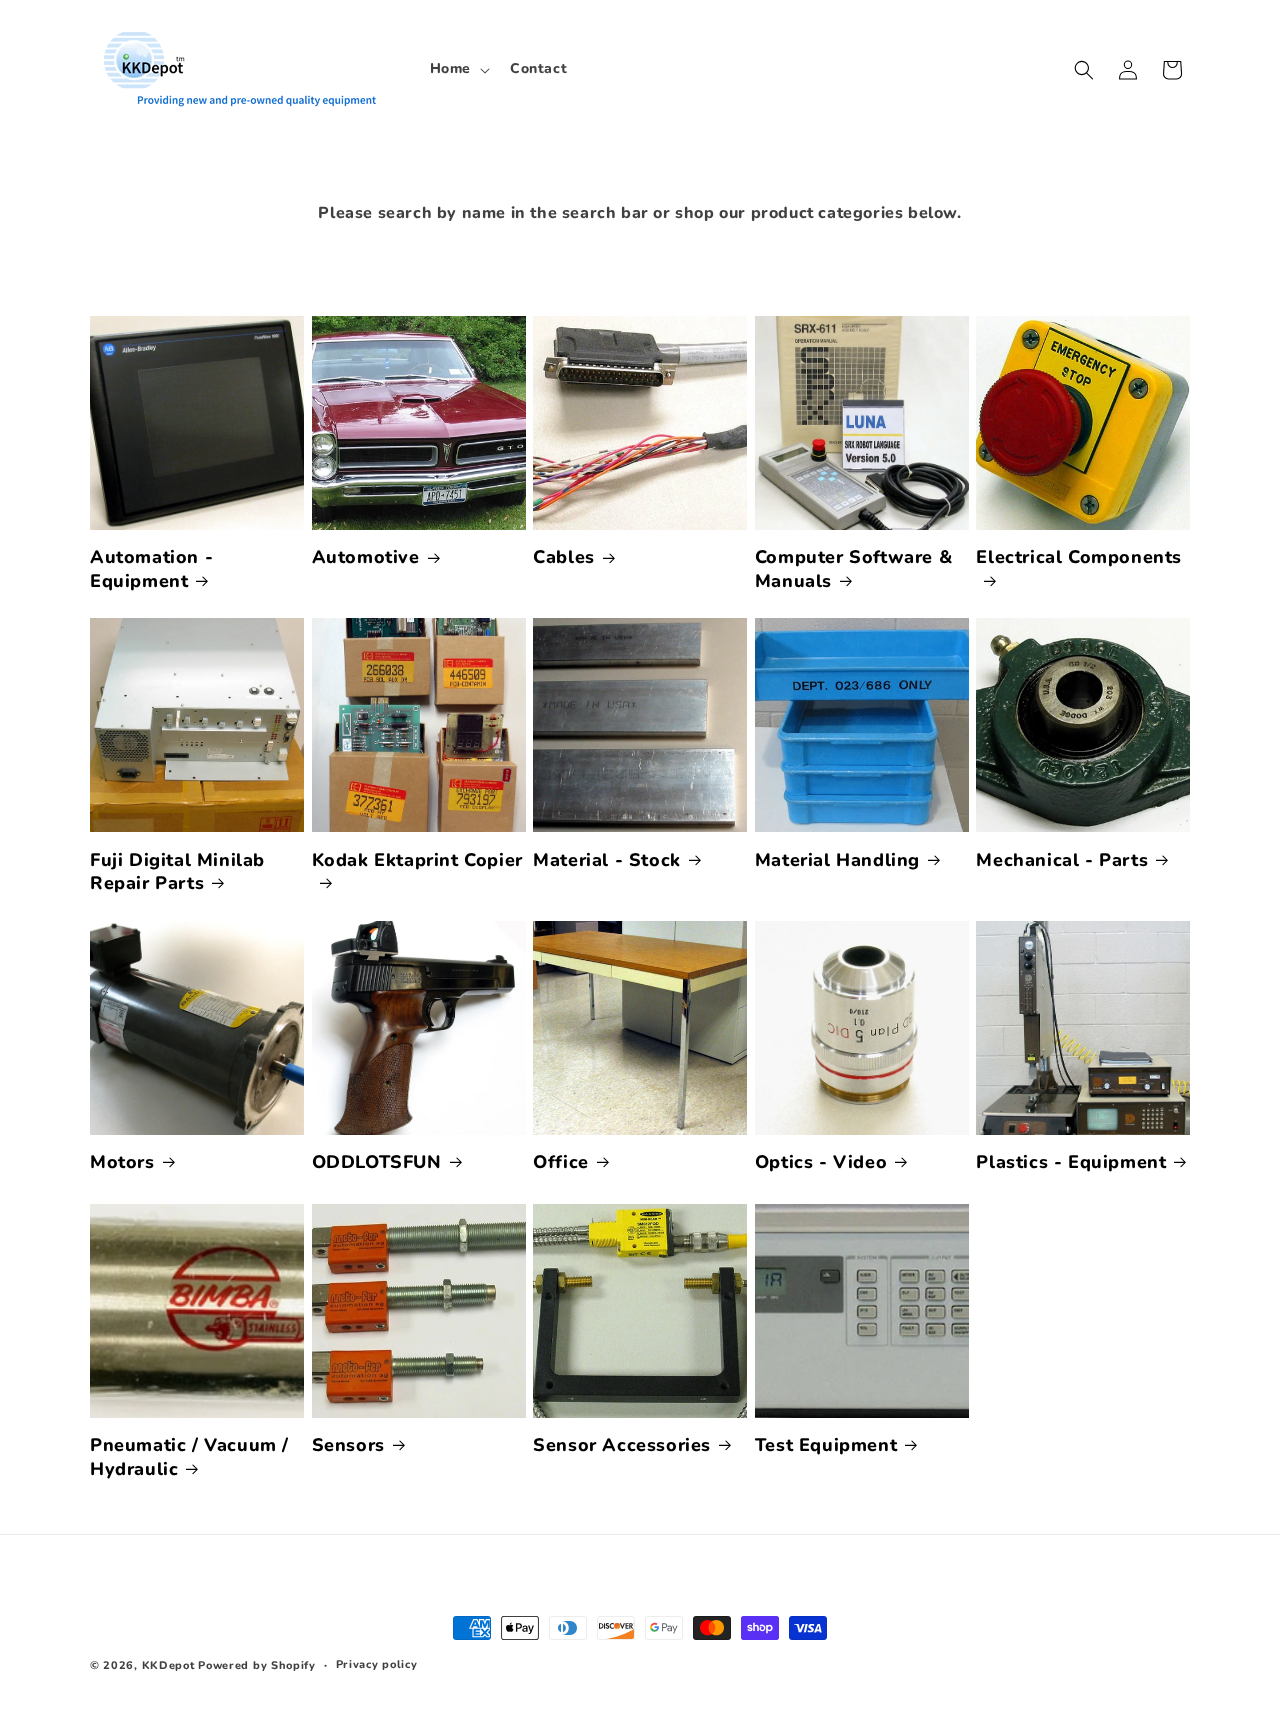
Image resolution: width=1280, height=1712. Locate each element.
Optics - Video (821, 1162)
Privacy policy (377, 1664)
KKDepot (168, 1665)
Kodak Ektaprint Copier (417, 860)
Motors (122, 1162)
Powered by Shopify (257, 1665)
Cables (564, 557)
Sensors (348, 1445)
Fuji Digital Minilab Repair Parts (177, 872)
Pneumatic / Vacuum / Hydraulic (189, 1457)
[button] (458, 69)
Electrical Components (1079, 557)
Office (561, 1162)
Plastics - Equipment (1071, 1162)
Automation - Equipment (151, 569)
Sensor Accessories (622, 1445)
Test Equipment (826, 1445)
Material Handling (837, 860)
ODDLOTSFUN (377, 1162)
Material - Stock (607, 860)
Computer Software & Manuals (853, 569)
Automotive (366, 557)
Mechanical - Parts (1062, 860)
